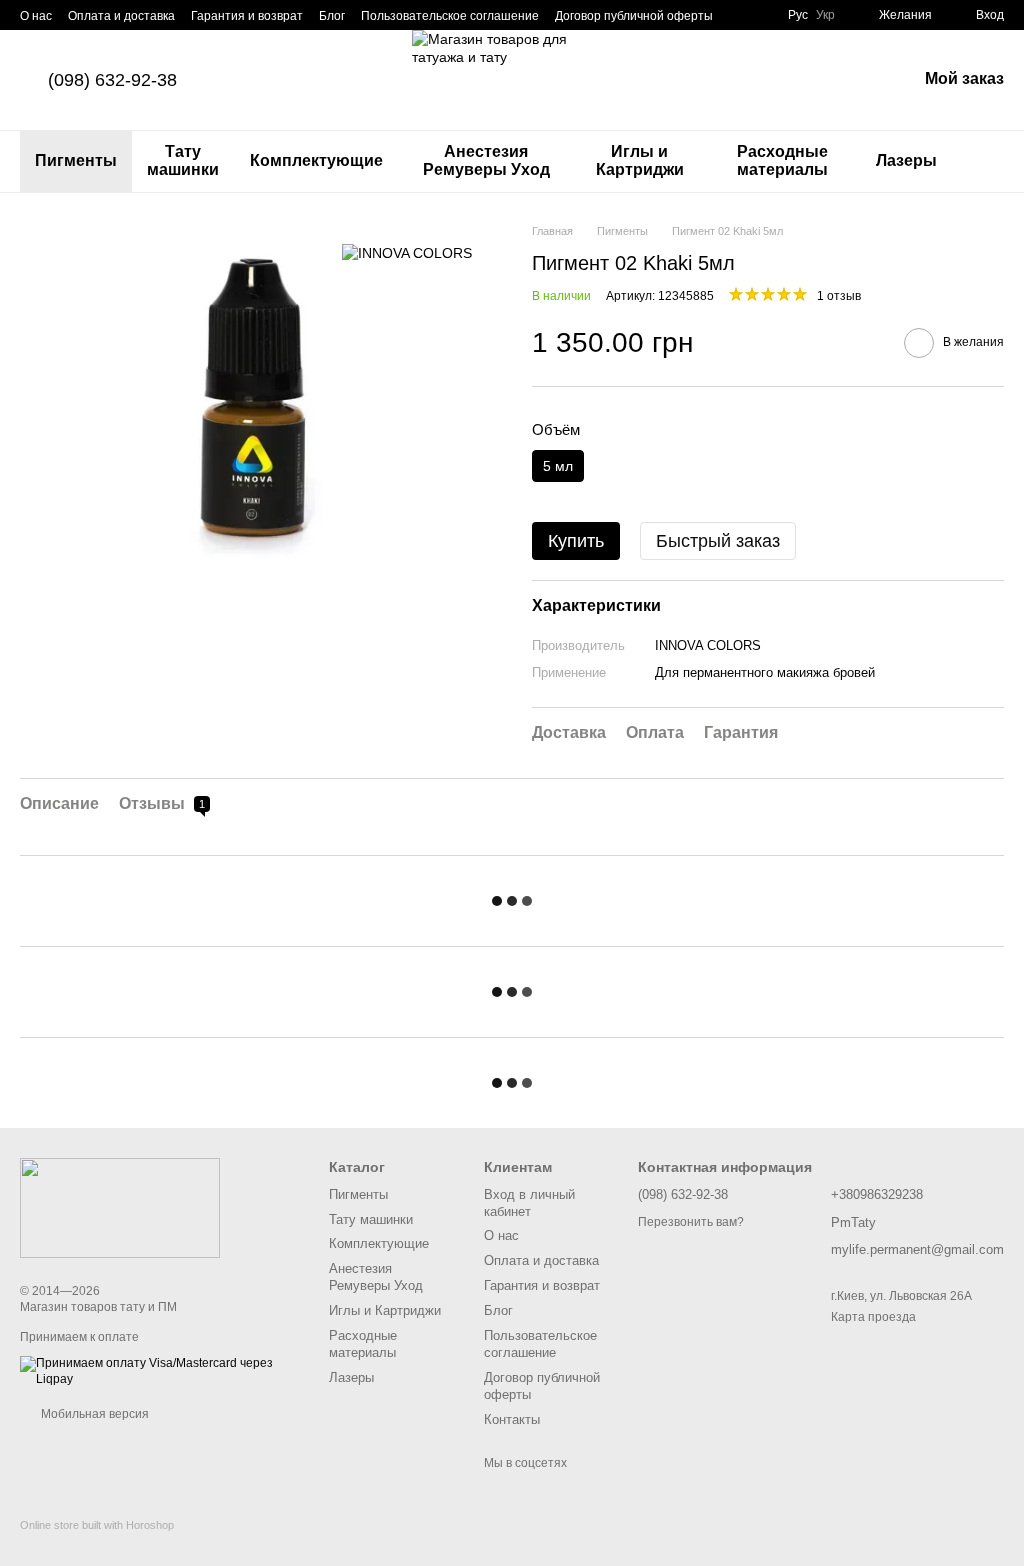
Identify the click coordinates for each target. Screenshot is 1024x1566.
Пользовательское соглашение (450, 16)
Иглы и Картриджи (640, 160)
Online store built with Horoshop (97, 1525)
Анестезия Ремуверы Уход (486, 160)
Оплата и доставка (121, 16)
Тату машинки (183, 160)
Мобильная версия (93, 1414)
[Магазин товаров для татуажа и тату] (120, 1208)
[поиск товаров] (988, 161)
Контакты (512, 1419)
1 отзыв (839, 296)
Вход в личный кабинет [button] (529, 1203)
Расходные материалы (782, 160)
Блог (332, 16)
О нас (36, 16)
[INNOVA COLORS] (407, 252)
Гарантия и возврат (247, 16)
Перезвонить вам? (691, 1222)
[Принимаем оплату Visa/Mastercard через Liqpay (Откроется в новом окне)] (159, 1371)
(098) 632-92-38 (112, 80)
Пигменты (76, 160)
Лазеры (906, 160)
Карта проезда (873, 1317)
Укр (825, 15)
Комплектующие (316, 160)
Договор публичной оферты (634, 16)
